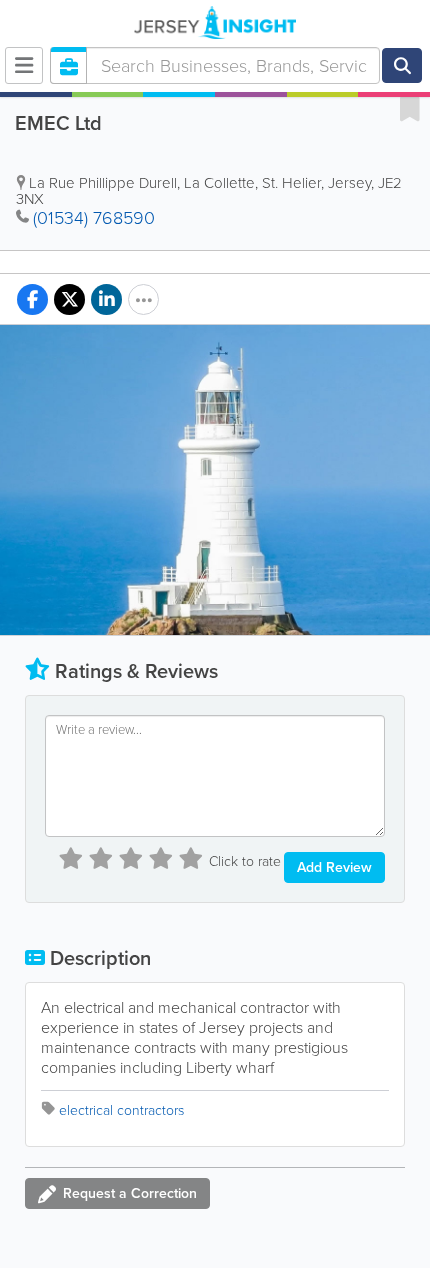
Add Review (334, 867)
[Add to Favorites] (410, 108)
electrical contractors (121, 1110)
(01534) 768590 (94, 218)
